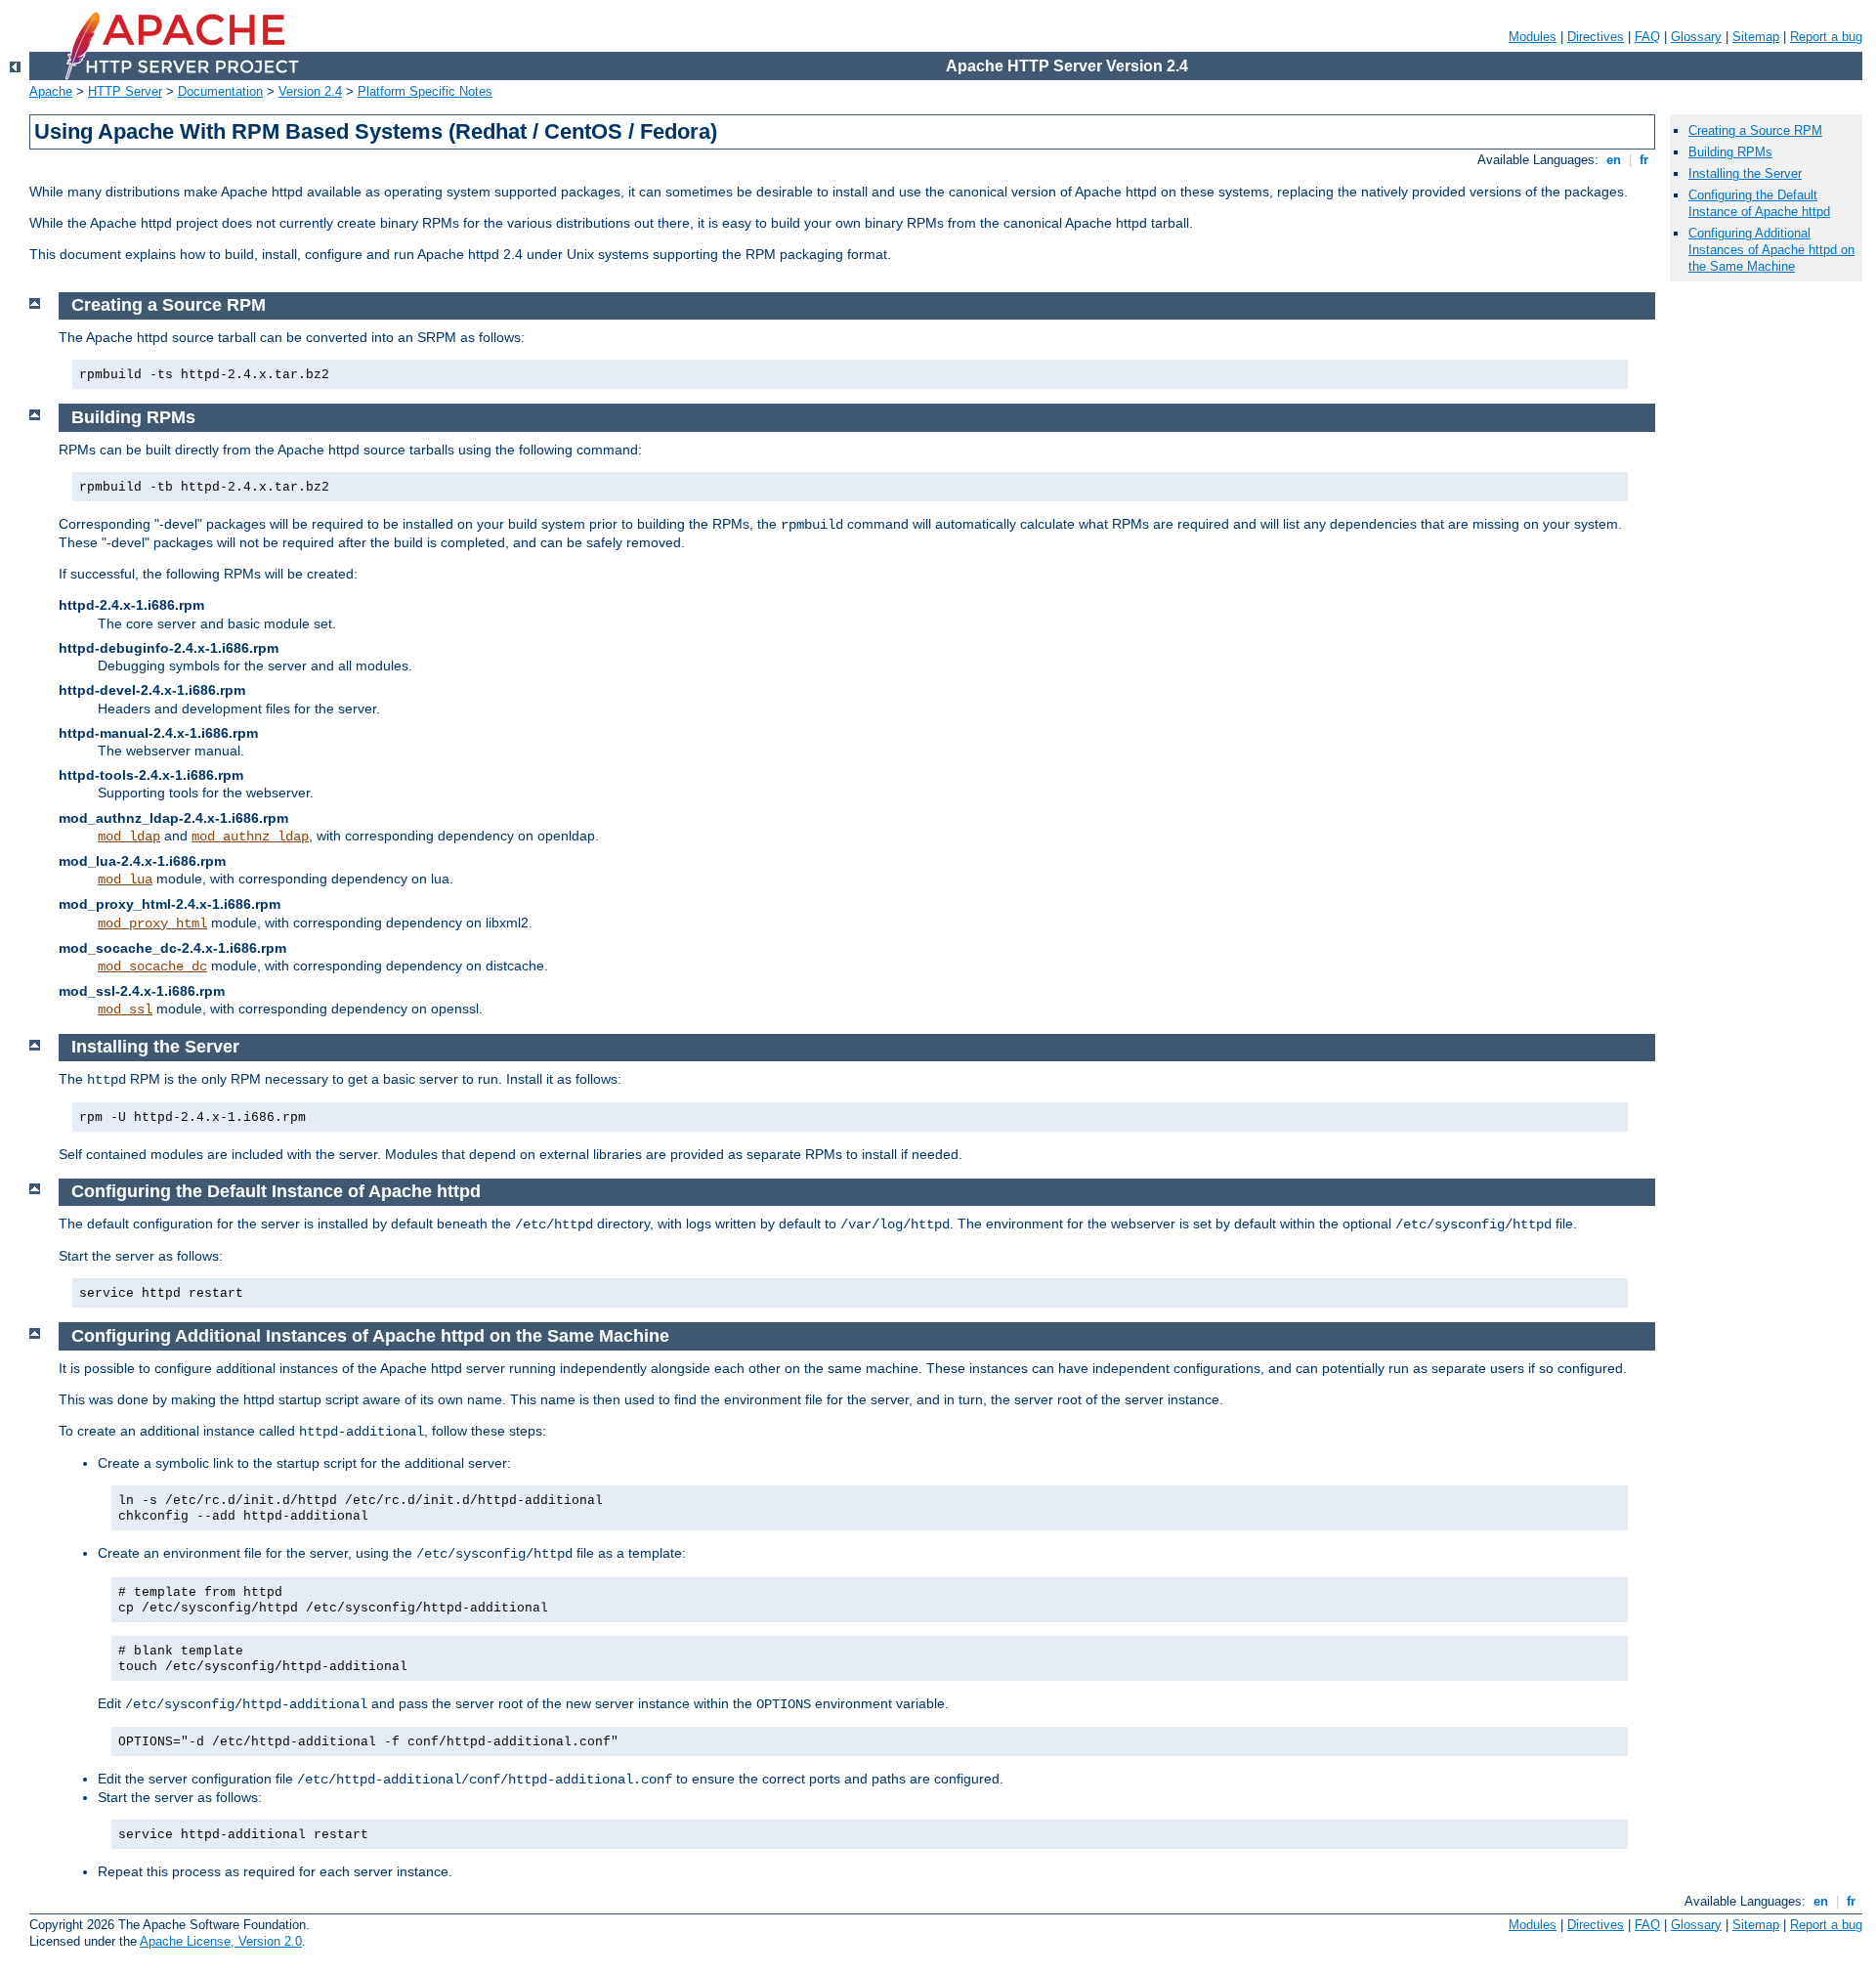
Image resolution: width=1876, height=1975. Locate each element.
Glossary (1696, 37)
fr (1644, 160)
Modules (1533, 37)
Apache (51, 91)
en (1614, 160)
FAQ (1647, 37)
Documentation (220, 91)
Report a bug (1826, 37)
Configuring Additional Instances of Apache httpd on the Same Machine (1771, 250)
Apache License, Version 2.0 (221, 1941)
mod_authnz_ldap (250, 837)
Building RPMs (1730, 152)
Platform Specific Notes (425, 91)
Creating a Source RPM (1755, 130)
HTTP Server (125, 91)
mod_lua (125, 880)
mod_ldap (129, 837)
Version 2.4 (310, 91)
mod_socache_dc (152, 966)
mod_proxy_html (152, 923)
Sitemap (1756, 37)
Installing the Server (1745, 173)
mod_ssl (125, 1009)
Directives (1596, 37)
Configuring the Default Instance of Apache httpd (1759, 203)
